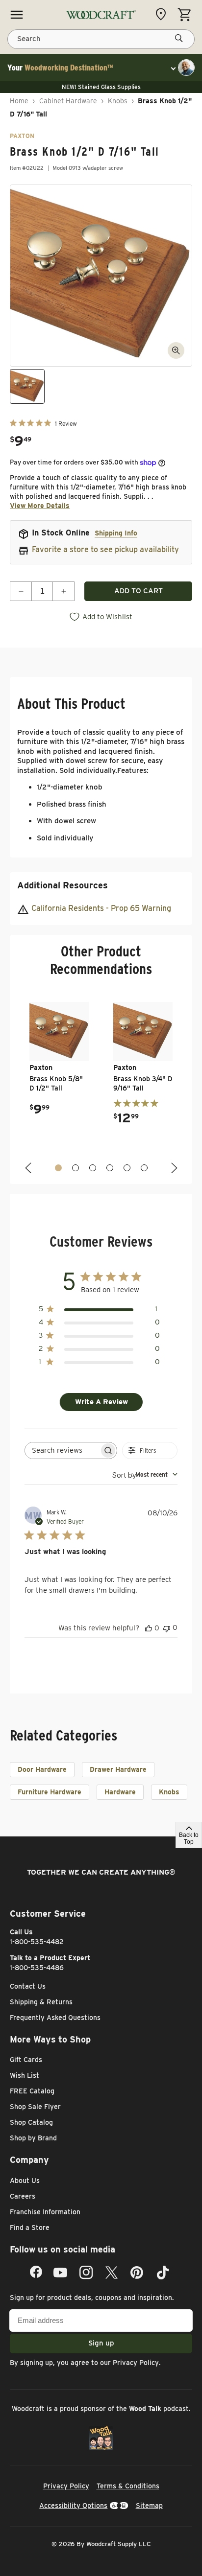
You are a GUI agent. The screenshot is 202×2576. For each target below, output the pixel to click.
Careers (23, 2196)
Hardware (120, 1792)
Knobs (118, 101)
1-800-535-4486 (37, 1968)
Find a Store (30, 2228)
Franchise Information (45, 2212)
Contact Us (28, 1986)
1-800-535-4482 (37, 1942)
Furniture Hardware (50, 1792)
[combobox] (145, 1474)
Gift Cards (26, 2060)
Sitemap (149, 2506)
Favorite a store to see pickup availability (105, 549)
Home (19, 101)
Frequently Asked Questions (55, 2018)
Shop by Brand (33, 2138)
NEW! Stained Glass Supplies (101, 87)
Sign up (101, 2343)
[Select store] (163, 14)
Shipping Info (116, 533)
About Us (25, 2181)
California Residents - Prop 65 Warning (101, 908)
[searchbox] (62, 1450)
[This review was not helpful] (167, 1628)
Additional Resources (63, 885)
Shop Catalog (31, 2122)
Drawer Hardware (118, 1769)
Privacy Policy (136, 2363)
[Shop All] (17, 15)
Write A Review (101, 1402)
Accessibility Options (73, 2506)
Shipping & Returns (41, 2002)
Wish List (25, 2075)
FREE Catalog (32, 2091)
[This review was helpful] (149, 1628)
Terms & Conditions (128, 2486)
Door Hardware (42, 1769)
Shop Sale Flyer (35, 2107)
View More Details (40, 506)
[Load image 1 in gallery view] (27, 386)
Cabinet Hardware (68, 101)
